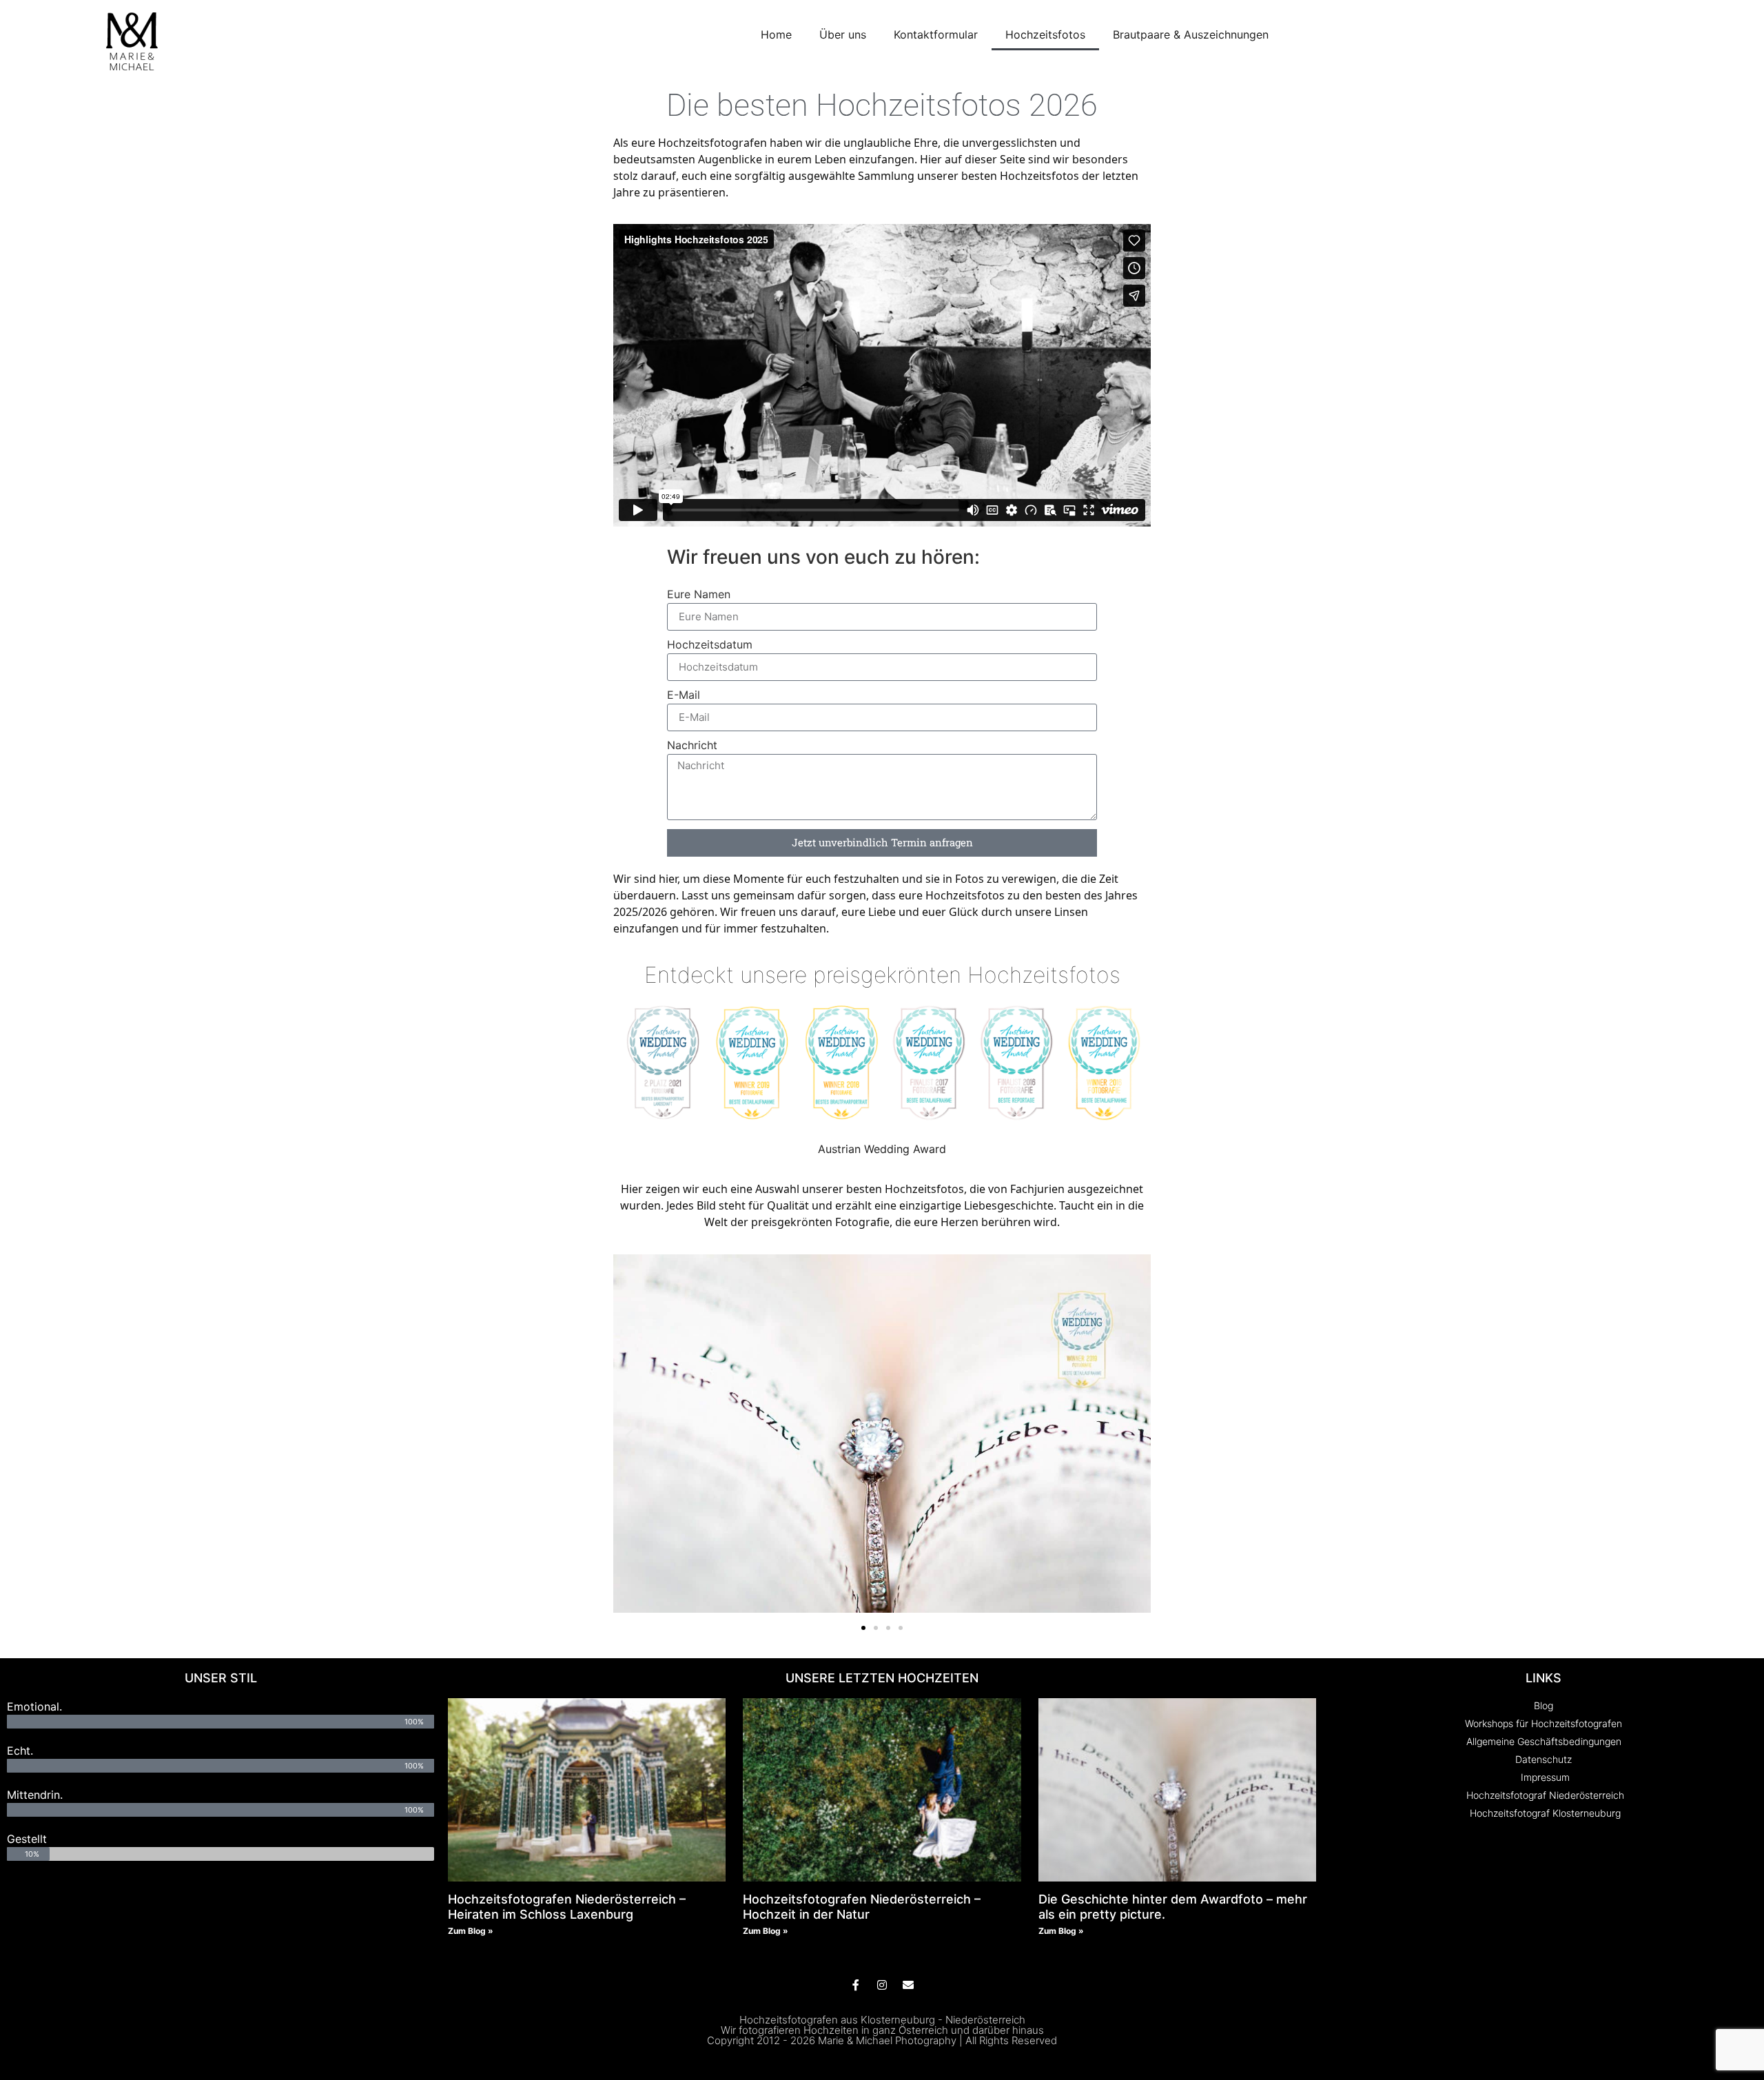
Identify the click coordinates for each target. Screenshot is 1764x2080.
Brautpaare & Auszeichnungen (1191, 34)
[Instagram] (882, 1985)
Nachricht (692, 746)
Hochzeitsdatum (710, 645)
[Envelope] (908, 1985)
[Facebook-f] (856, 1985)
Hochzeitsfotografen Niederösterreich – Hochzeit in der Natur (862, 1907)
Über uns (843, 34)
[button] (629, 1435)
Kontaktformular (936, 34)
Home (776, 34)
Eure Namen (699, 595)
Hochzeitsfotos (1045, 34)
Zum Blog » (471, 1931)
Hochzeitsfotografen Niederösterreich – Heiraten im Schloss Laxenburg (567, 1907)
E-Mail (684, 695)
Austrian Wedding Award (882, 1149)
